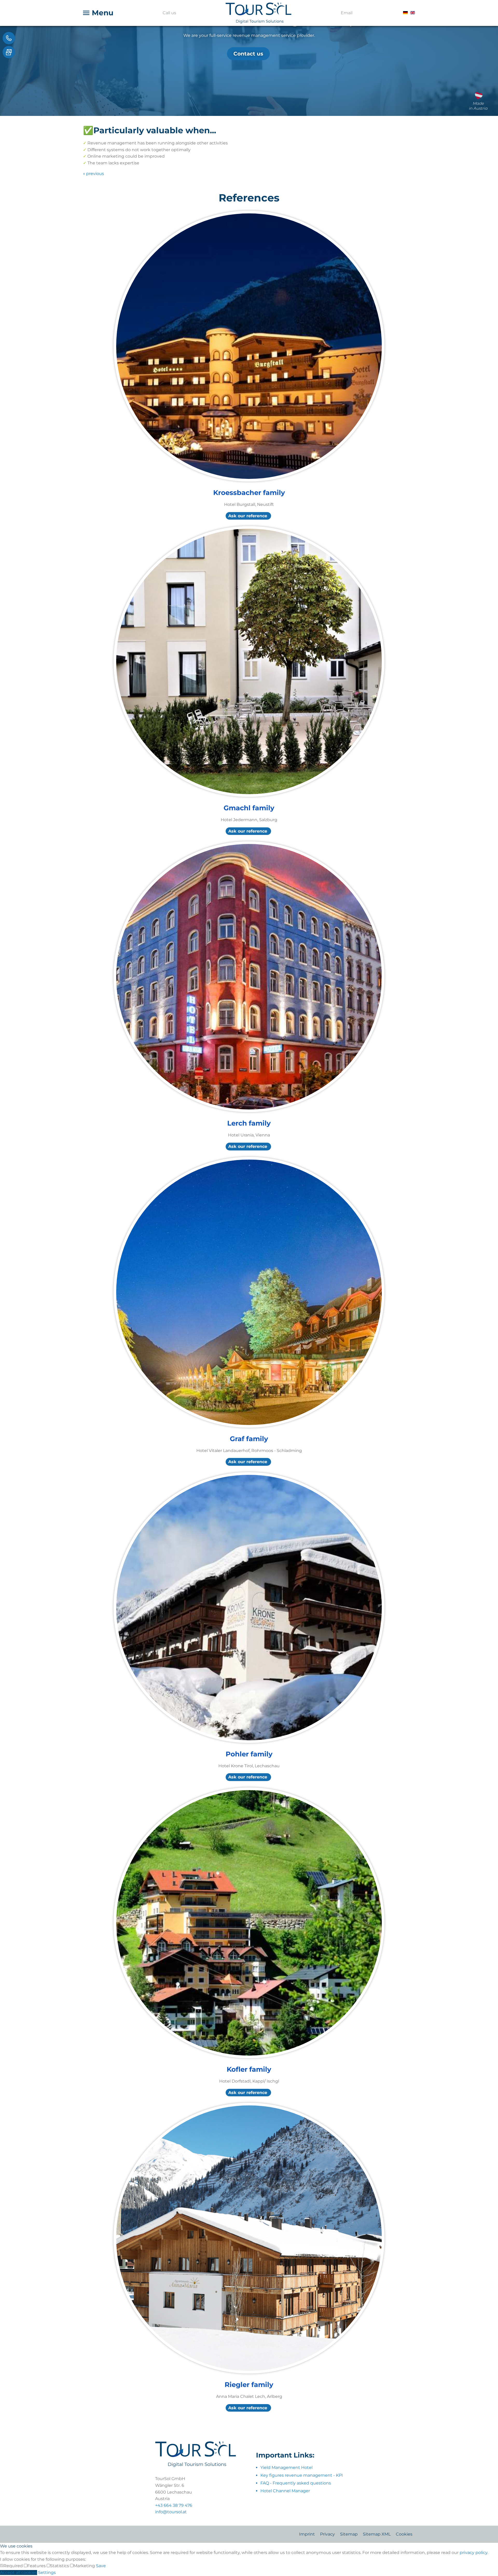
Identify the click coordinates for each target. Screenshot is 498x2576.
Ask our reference (248, 516)
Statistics (60, 2566)
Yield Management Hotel (286, 2467)
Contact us (248, 54)
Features (37, 2566)
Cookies (404, 2534)
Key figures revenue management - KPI (302, 2475)
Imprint (307, 2534)
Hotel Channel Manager (285, 2491)
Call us (169, 13)
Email (347, 13)
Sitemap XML (377, 2534)
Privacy (327, 2534)
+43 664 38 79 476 (174, 2505)
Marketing (85, 2566)
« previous (94, 174)
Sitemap (349, 2534)
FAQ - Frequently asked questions (296, 2483)
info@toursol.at (171, 2512)
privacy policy (473, 2553)
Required (14, 2566)
